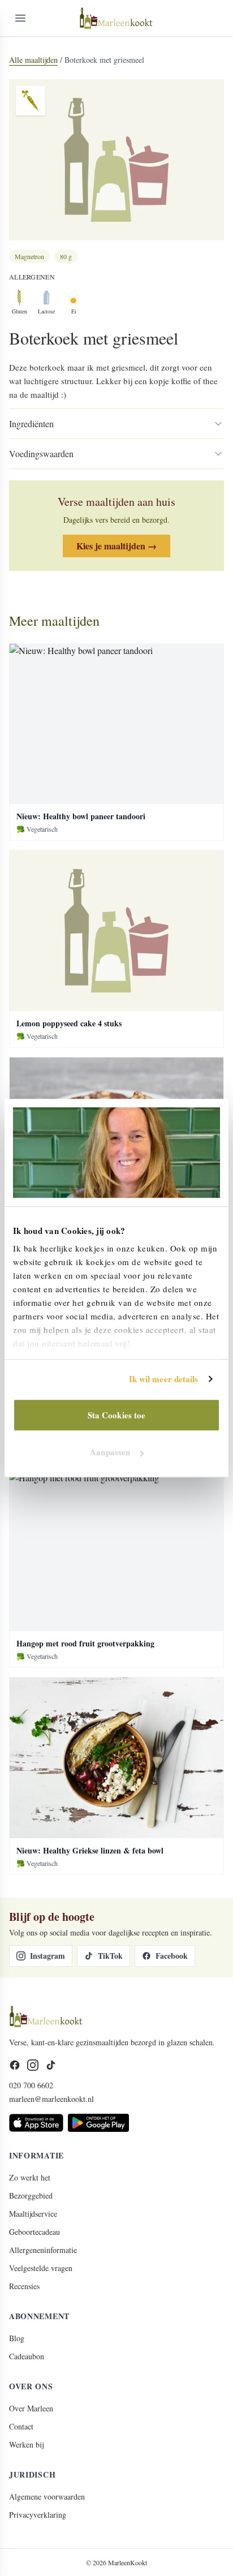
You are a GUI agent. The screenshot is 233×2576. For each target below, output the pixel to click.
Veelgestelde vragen (41, 2268)
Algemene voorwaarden (47, 2497)
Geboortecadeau (34, 2232)
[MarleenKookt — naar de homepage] (116, 18)
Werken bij (26, 2444)
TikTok (110, 1956)
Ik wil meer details (164, 1379)
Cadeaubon (27, 2356)
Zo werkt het (30, 2177)
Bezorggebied (31, 2196)
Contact (21, 2426)
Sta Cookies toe (117, 1415)
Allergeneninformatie (43, 2250)
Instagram (48, 1956)
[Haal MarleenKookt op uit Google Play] (98, 2123)
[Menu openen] (20, 18)
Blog (17, 2338)
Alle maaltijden (33, 60)
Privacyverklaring (38, 2515)
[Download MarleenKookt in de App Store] (36, 2123)
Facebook (172, 1956)
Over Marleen (31, 2408)
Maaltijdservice (33, 2214)
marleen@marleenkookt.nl (51, 2099)
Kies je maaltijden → (116, 546)
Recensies (24, 2286)
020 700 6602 (31, 2085)
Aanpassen (110, 1452)
